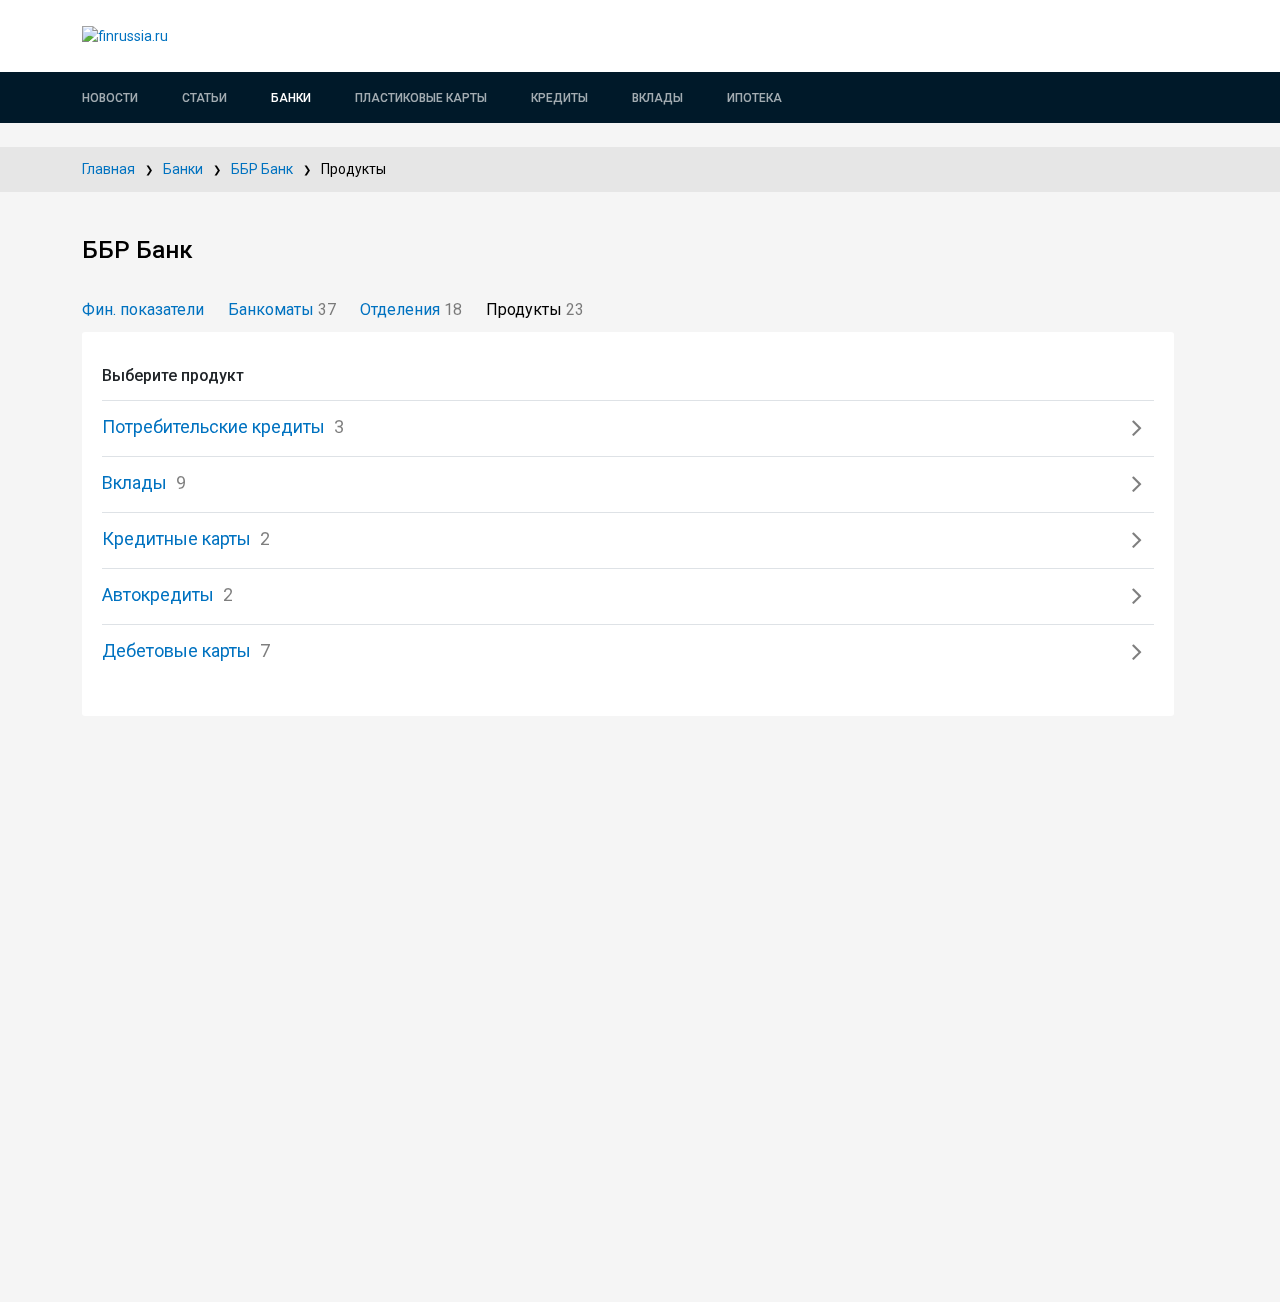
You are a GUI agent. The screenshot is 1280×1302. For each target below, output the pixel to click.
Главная (108, 169)
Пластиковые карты (421, 98)
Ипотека (754, 98)
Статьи (204, 98)
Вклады (657, 98)
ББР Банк (262, 169)
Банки (291, 98)
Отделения (411, 309)
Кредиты (559, 98)
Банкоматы (282, 309)
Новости (110, 98)
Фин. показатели (143, 309)
